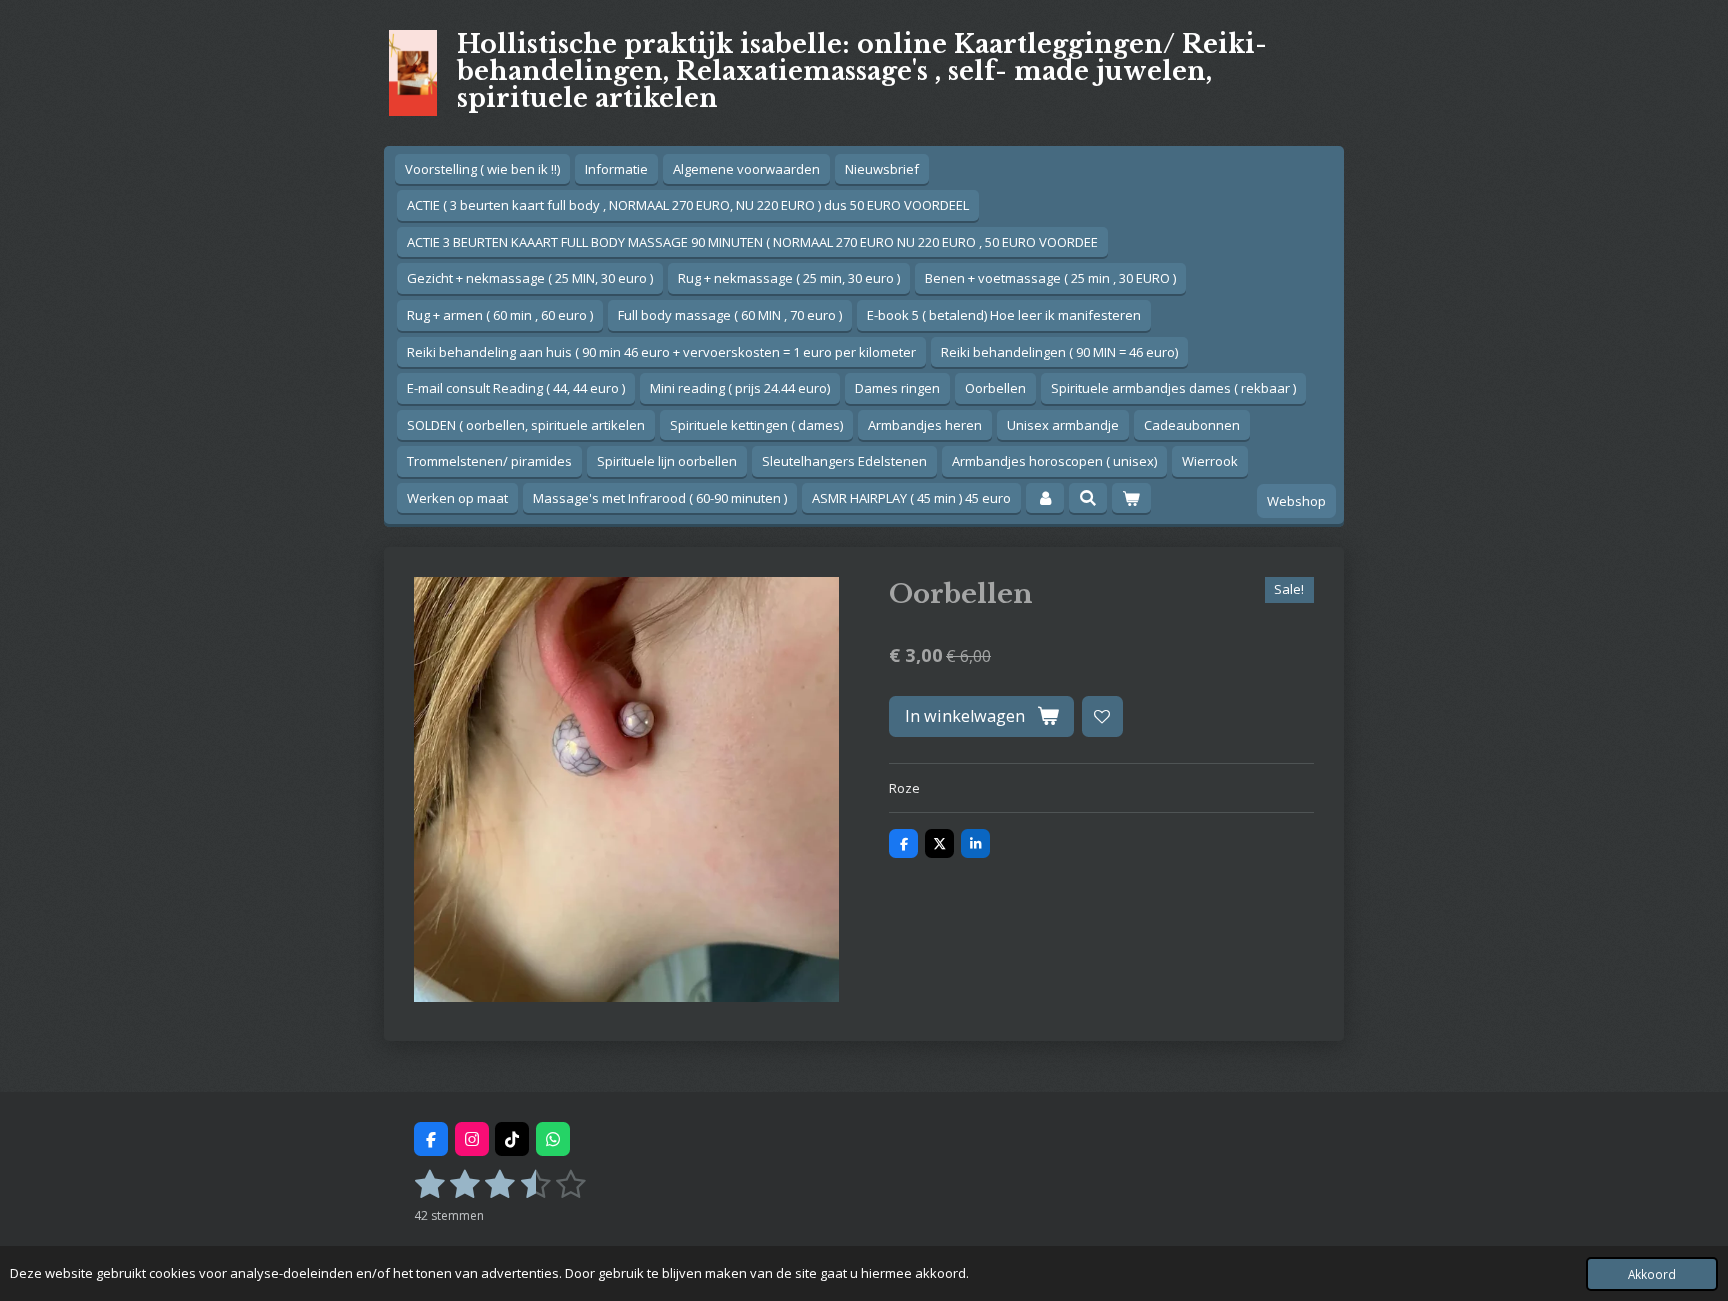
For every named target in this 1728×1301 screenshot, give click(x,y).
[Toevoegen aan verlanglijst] (1102, 716)
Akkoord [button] (1652, 1274)
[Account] (1045, 498)
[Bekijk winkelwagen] (1131, 498)
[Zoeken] (1088, 498)
